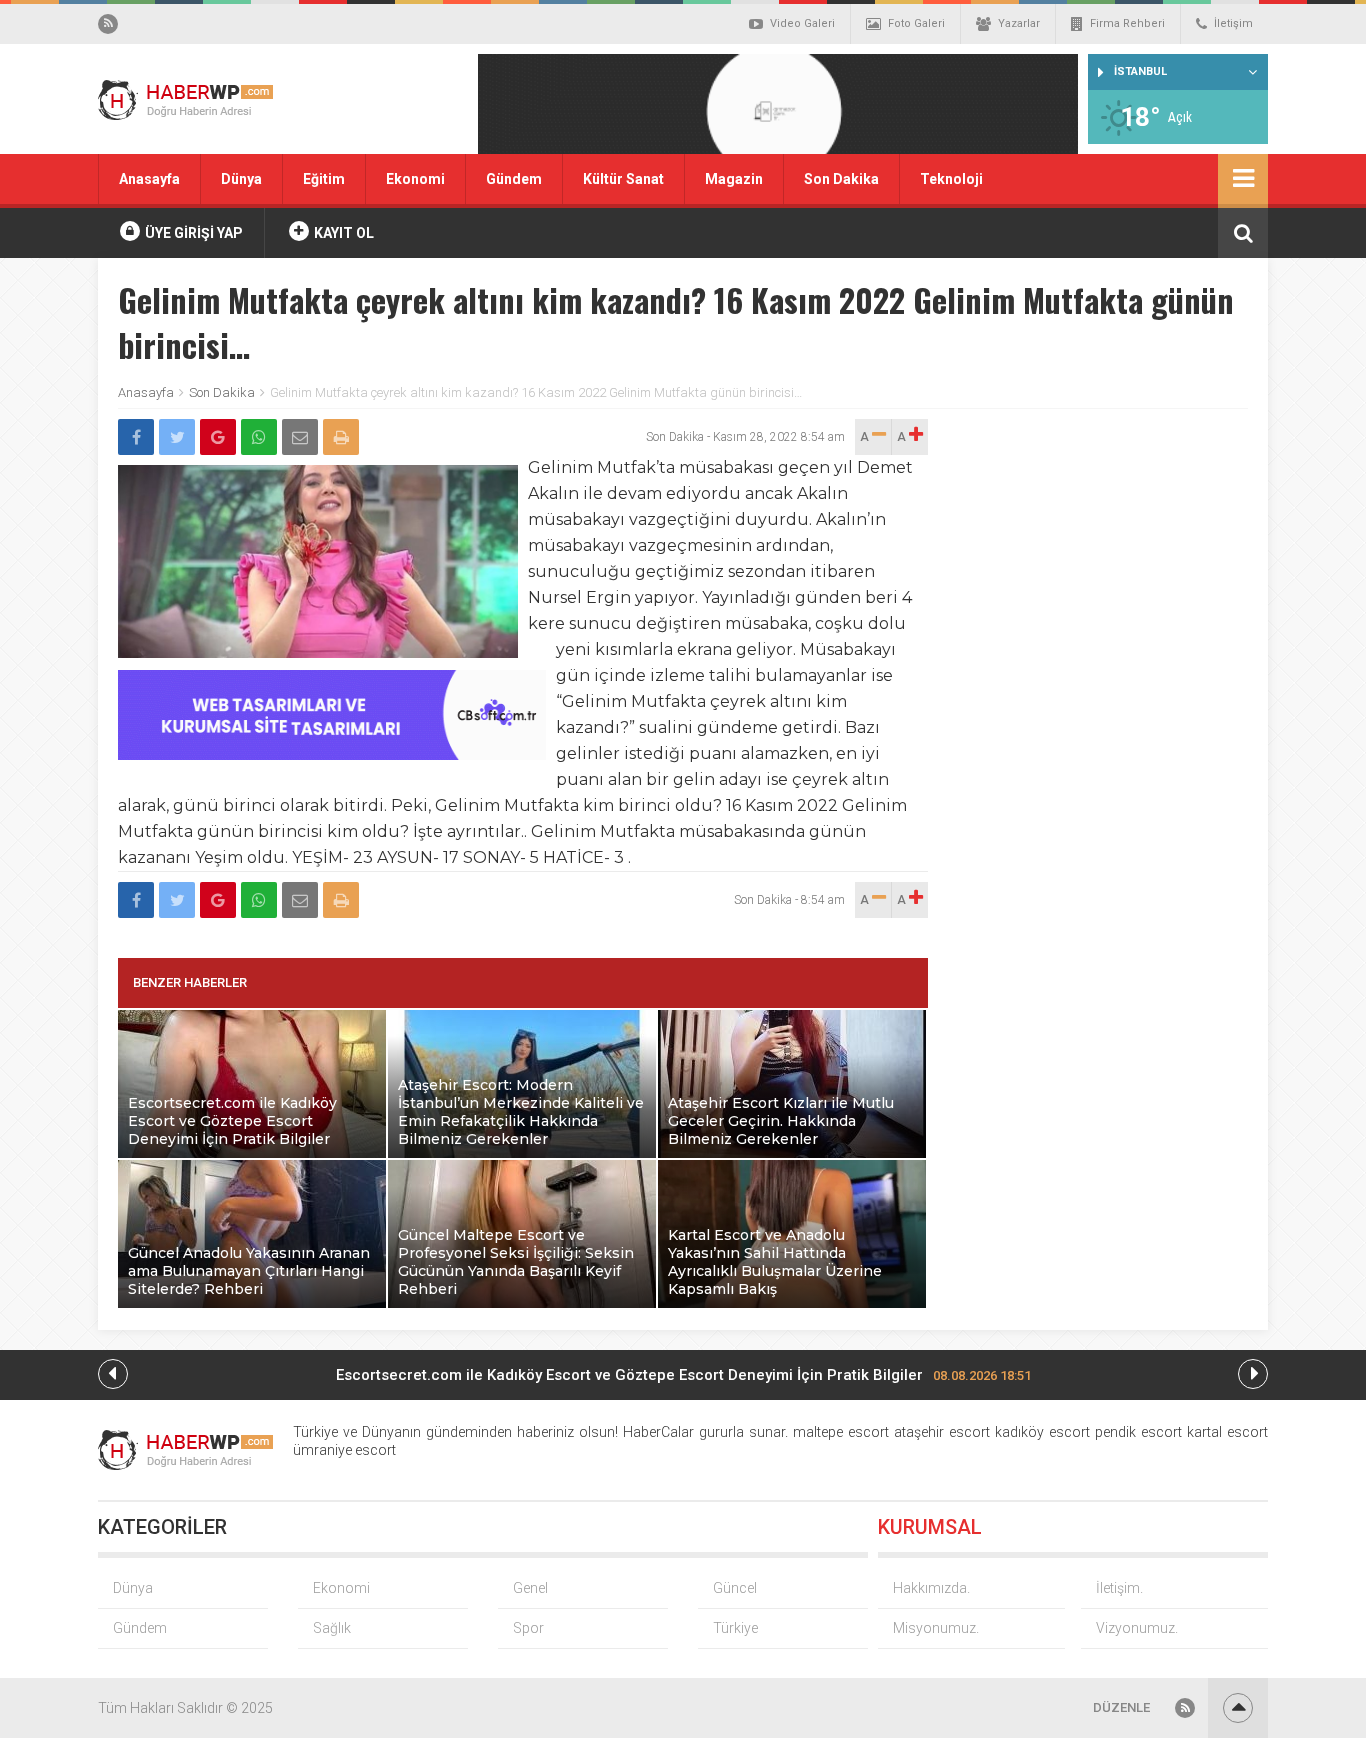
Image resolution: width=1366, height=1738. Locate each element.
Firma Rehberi (1127, 23)
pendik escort (1138, 1432)
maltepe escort (841, 1432)
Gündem (514, 179)
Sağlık (332, 1628)
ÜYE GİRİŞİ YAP (192, 233)
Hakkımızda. (931, 1588)
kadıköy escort (1042, 1432)
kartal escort (1227, 1432)
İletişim (1233, 23)
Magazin (734, 179)
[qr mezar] (778, 110)
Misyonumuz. (936, 1628)
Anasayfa (149, 179)
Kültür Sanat (623, 179)
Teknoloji (951, 179)
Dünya (241, 179)
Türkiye (735, 1628)
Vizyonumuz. (1137, 1628)
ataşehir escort (942, 1432)
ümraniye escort (344, 1450)
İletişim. (1119, 1588)
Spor (528, 1628)
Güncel (735, 1588)
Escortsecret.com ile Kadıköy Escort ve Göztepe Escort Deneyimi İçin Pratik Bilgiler (683, 1375)
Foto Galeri (916, 23)
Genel (530, 1588)
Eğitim (324, 179)
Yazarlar (1019, 23)
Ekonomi (415, 179)
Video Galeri (802, 23)
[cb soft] (332, 754)
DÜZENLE (1121, 1707)
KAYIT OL (342, 233)
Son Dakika (841, 179)
